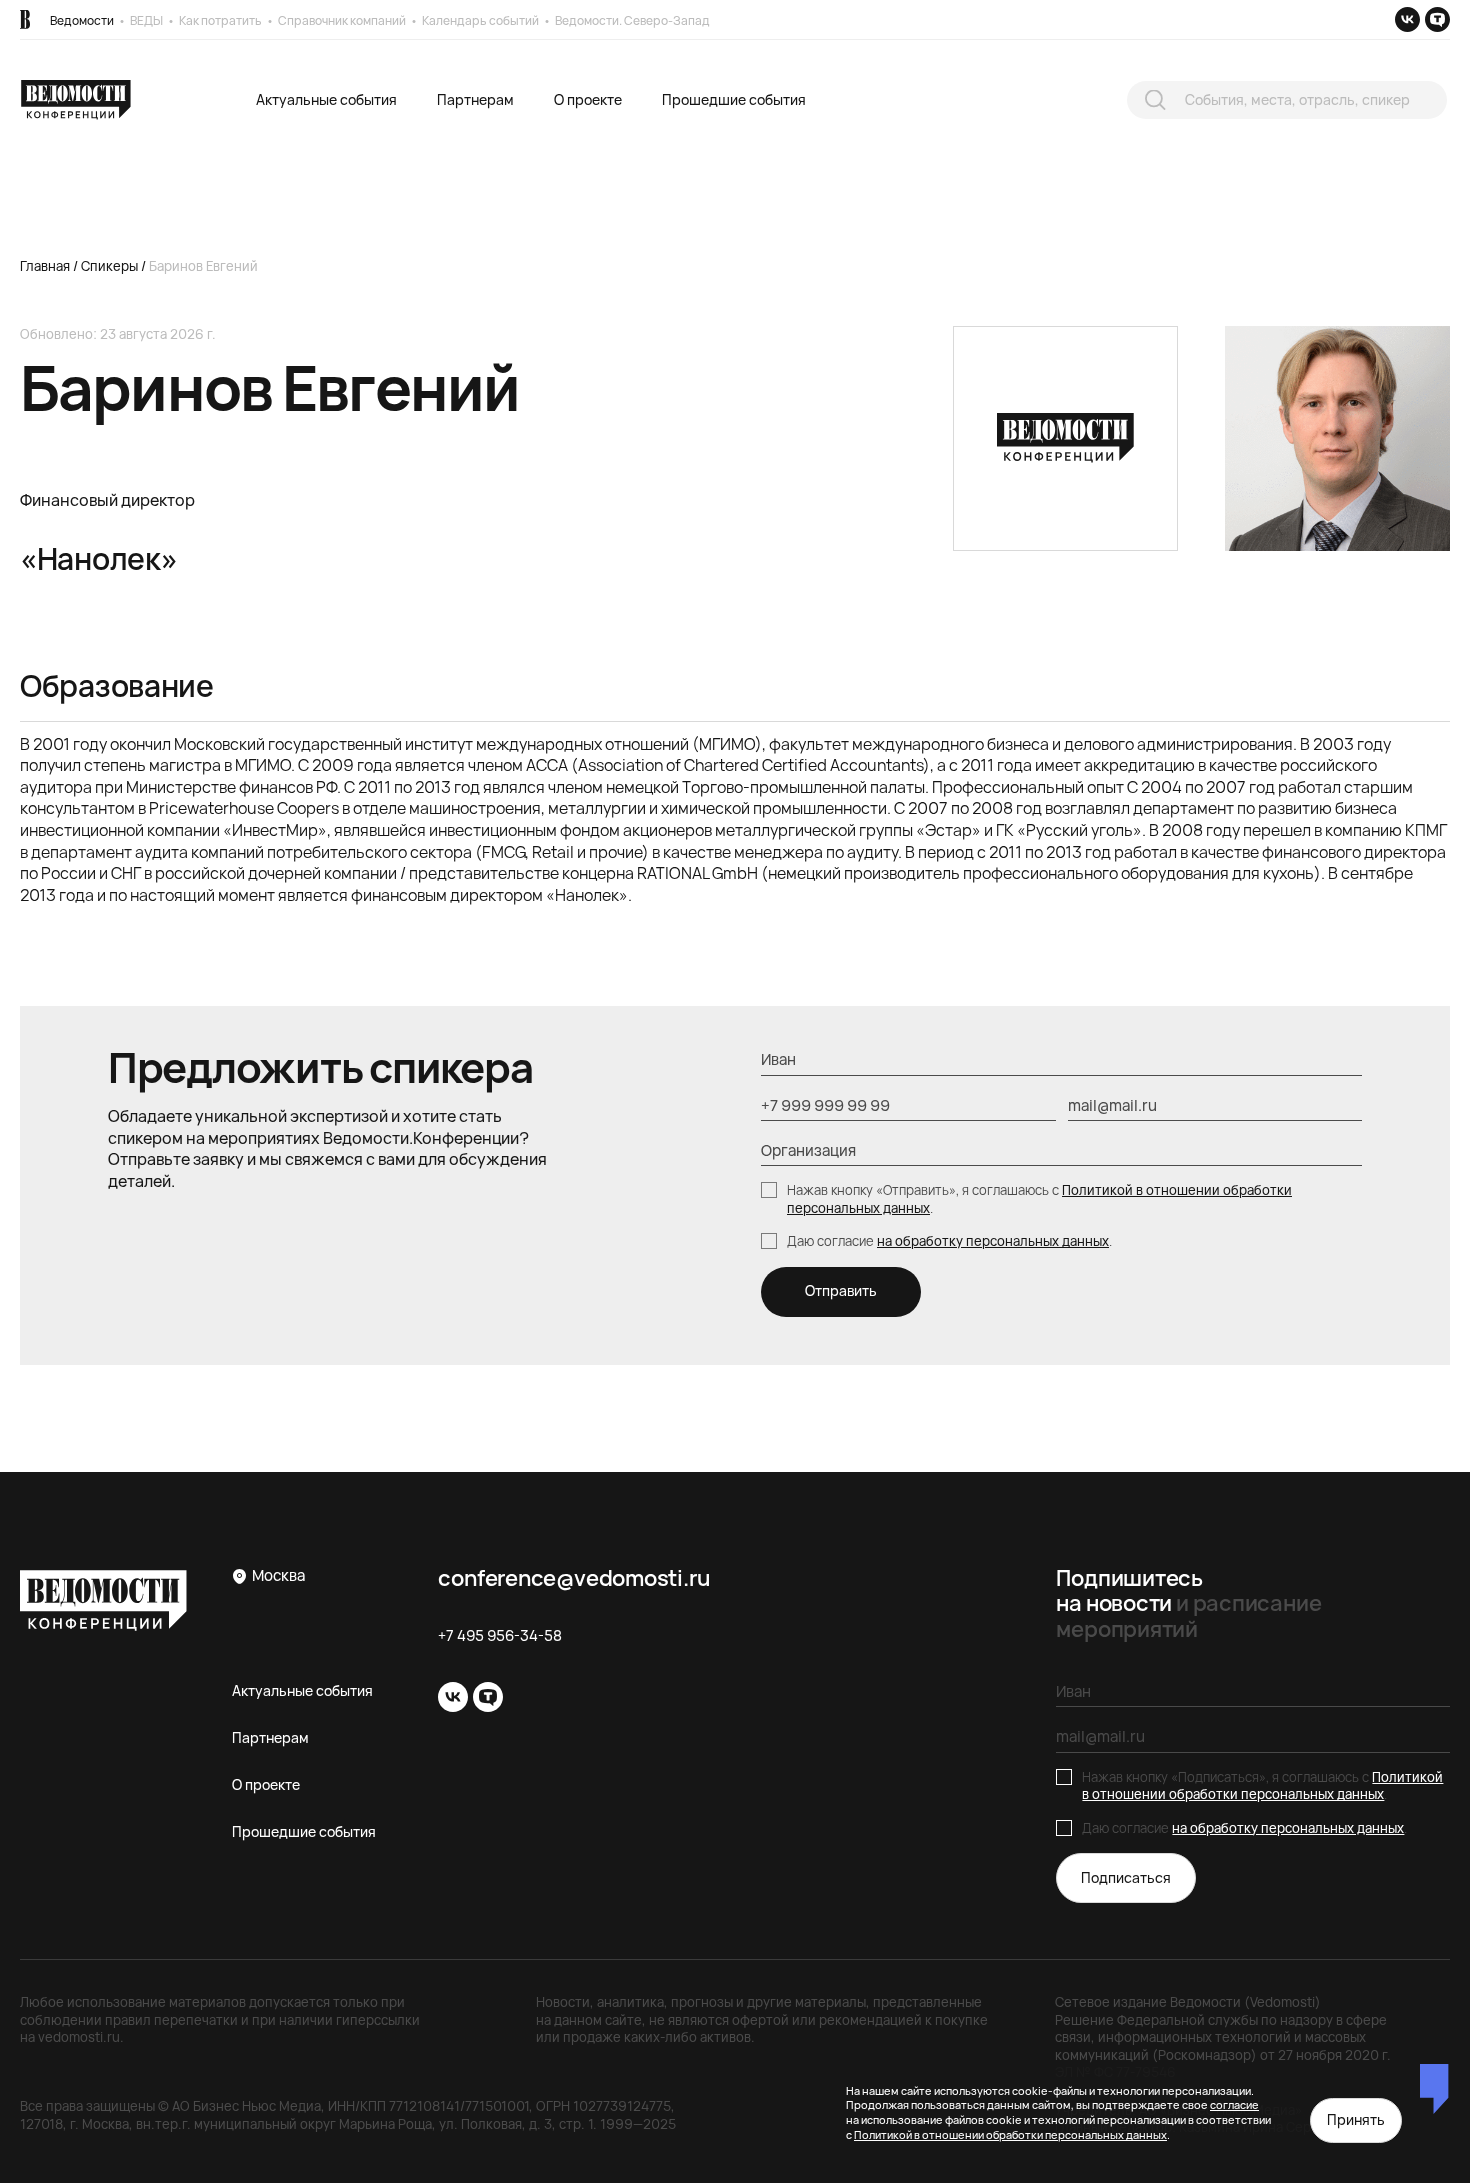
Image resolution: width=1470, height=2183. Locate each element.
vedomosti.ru (79, 2037)
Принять (1356, 2119)
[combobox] (1287, 100)
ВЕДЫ (146, 20)
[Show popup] (1155, 99)
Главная (45, 266)
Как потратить (220, 20)
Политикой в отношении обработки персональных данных (1262, 1786)
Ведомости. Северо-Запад (632, 20)
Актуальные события (326, 99)
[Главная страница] (25, 19)
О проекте (588, 99)
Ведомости (82, 20)
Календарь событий (480, 20)
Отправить (841, 1290)
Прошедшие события (734, 99)
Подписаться (1126, 1877)
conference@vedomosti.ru (574, 1578)
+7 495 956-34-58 (500, 1636)
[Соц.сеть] (1407, 19)
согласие (1234, 2104)
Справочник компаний (342, 20)
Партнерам (475, 99)
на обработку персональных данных (993, 1241)
